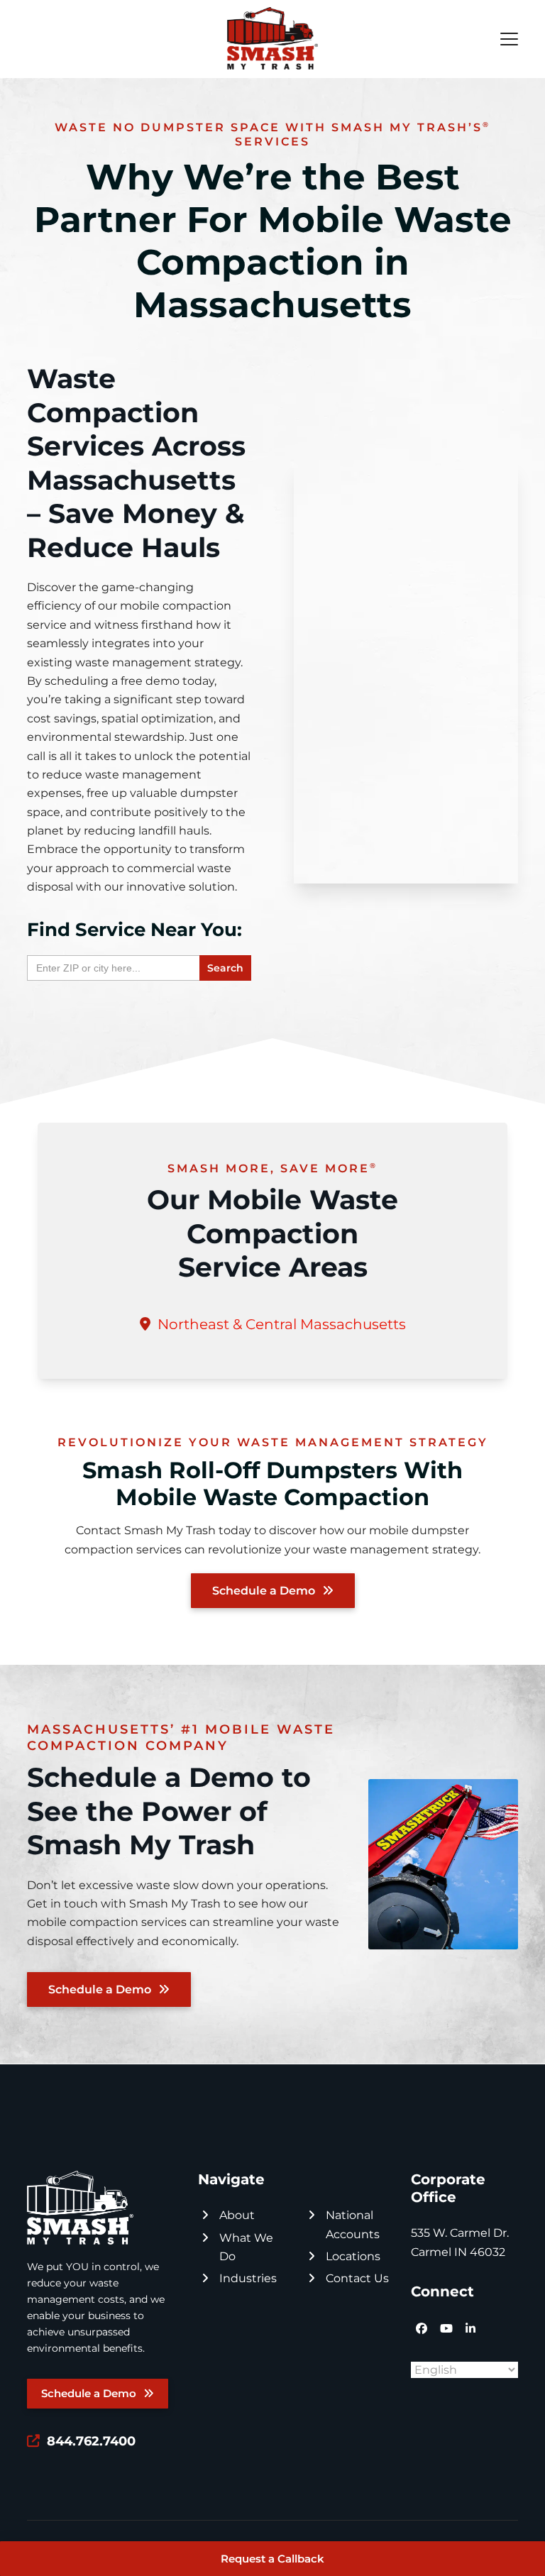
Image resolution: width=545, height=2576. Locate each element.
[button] (509, 39)
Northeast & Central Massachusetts (282, 1324)
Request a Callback (272, 2559)
